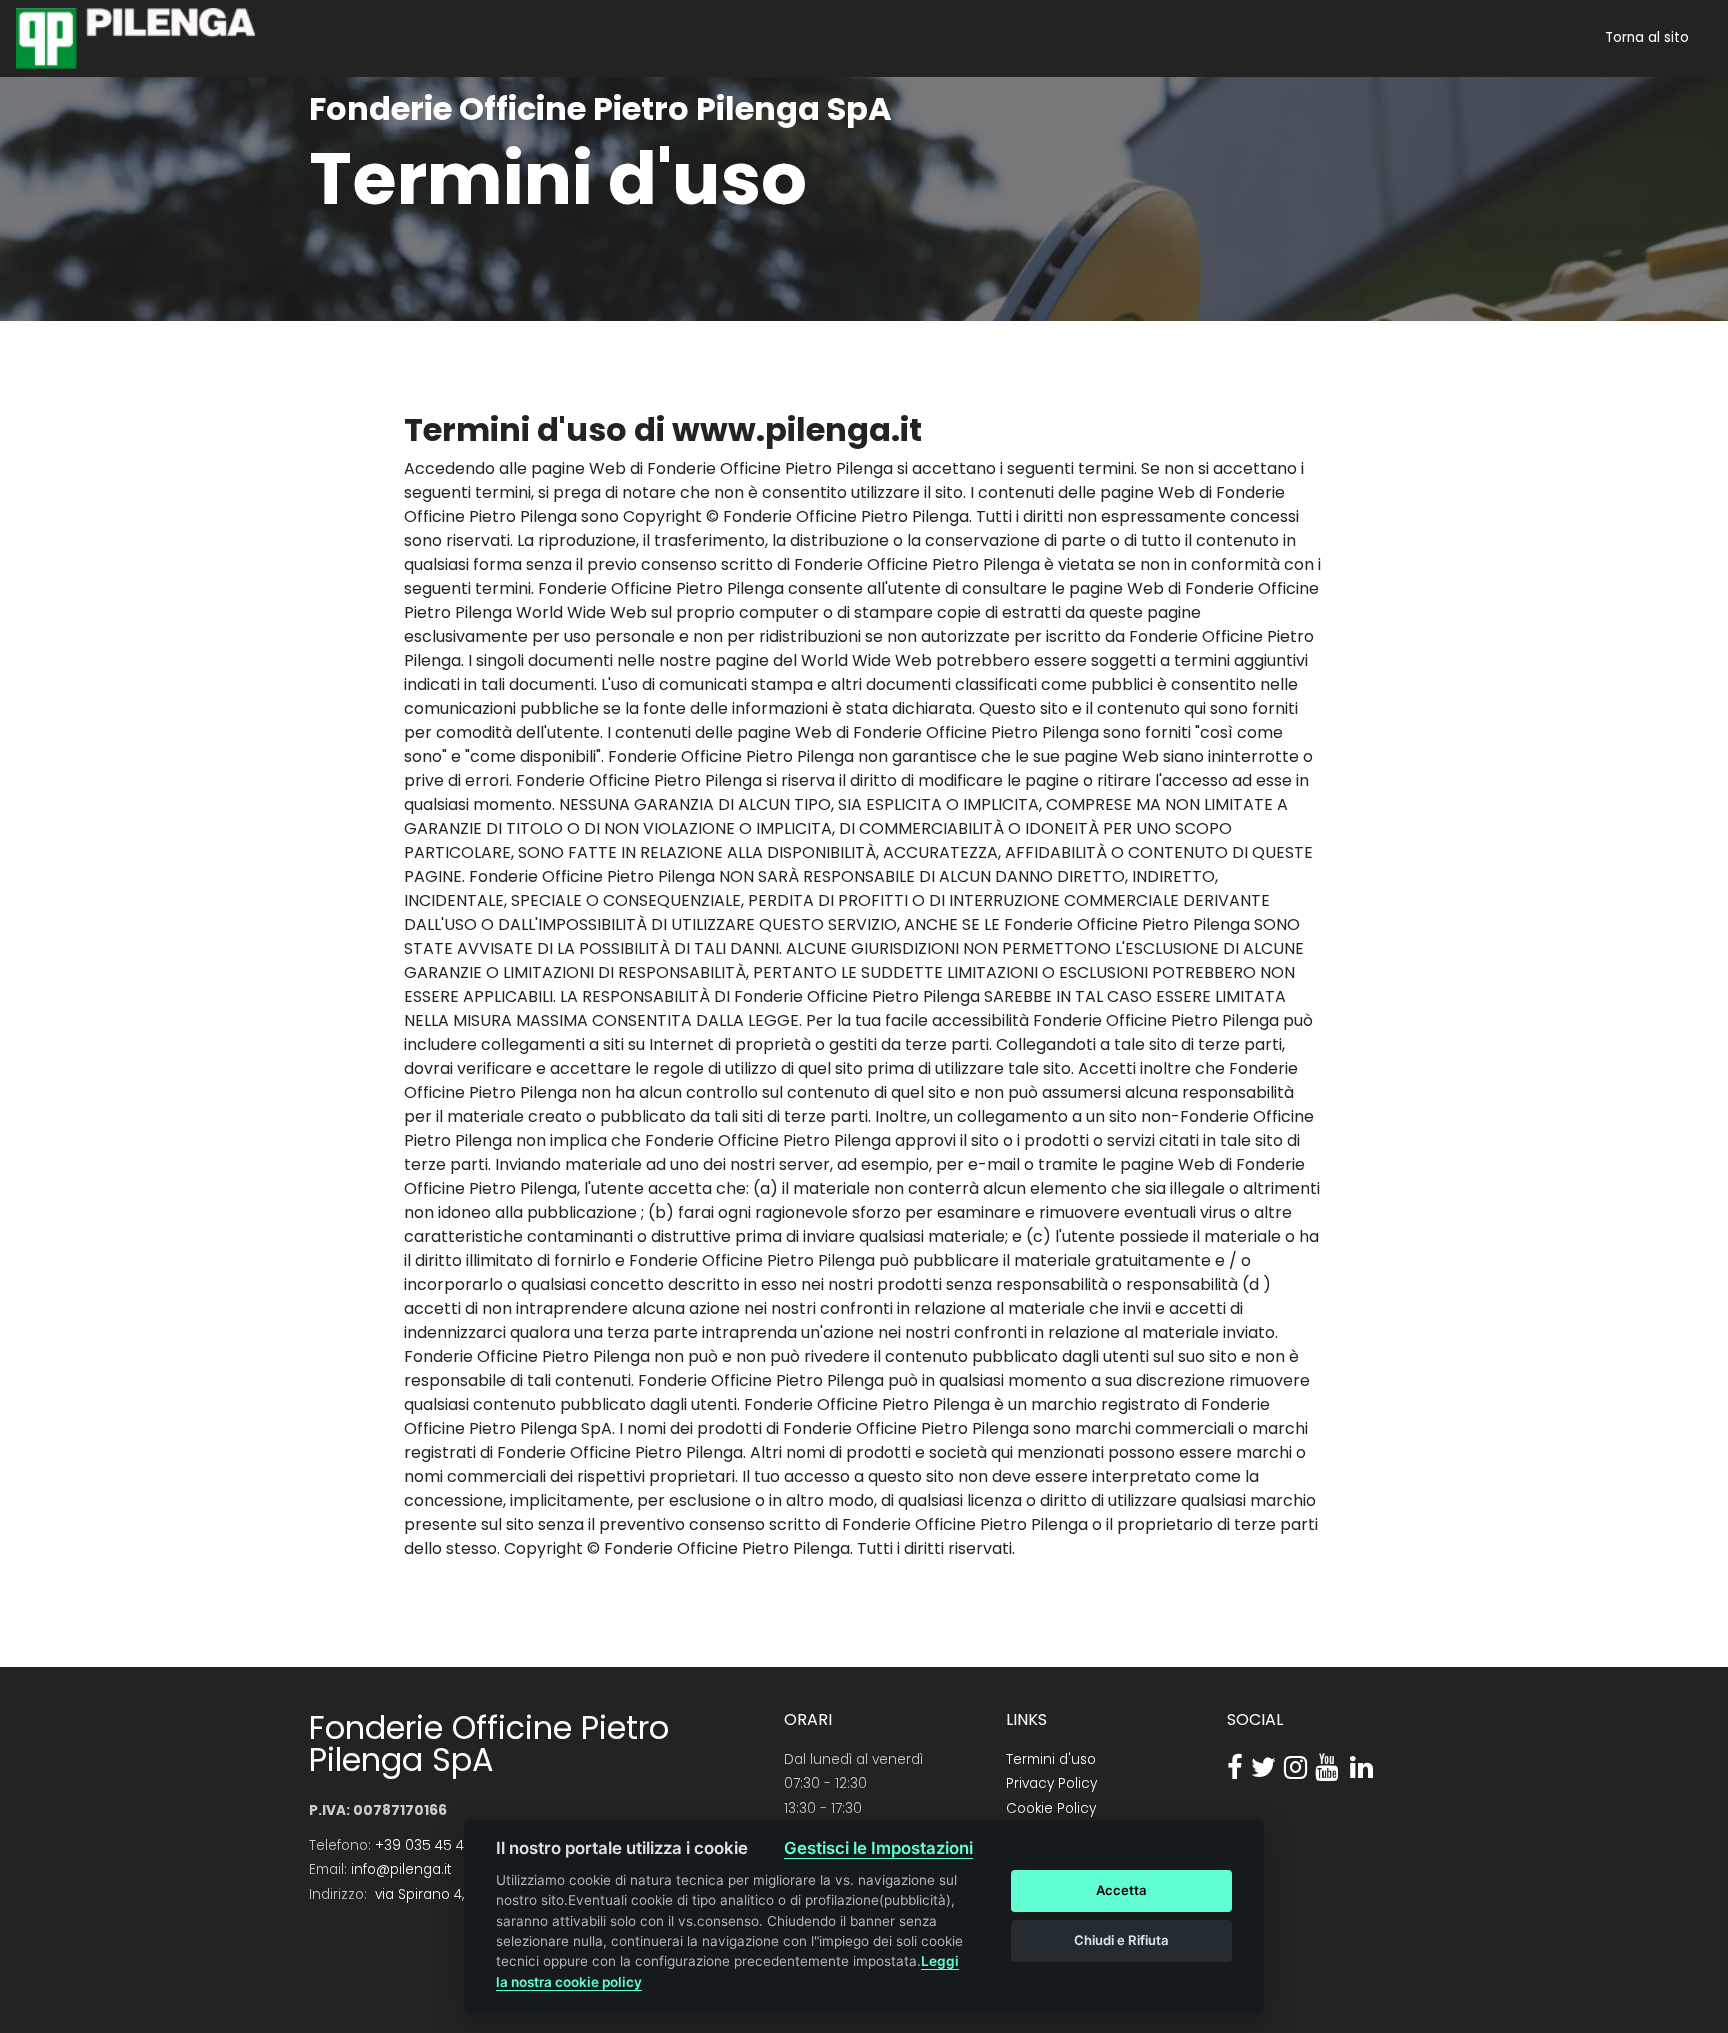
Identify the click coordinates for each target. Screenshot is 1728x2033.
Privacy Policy (1051, 1783)
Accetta (1121, 1890)
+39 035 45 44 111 (431, 1845)
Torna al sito (1647, 38)
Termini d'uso (1051, 1759)
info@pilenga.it (401, 1869)
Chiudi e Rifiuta (1121, 1940)
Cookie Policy (1051, 1808)
